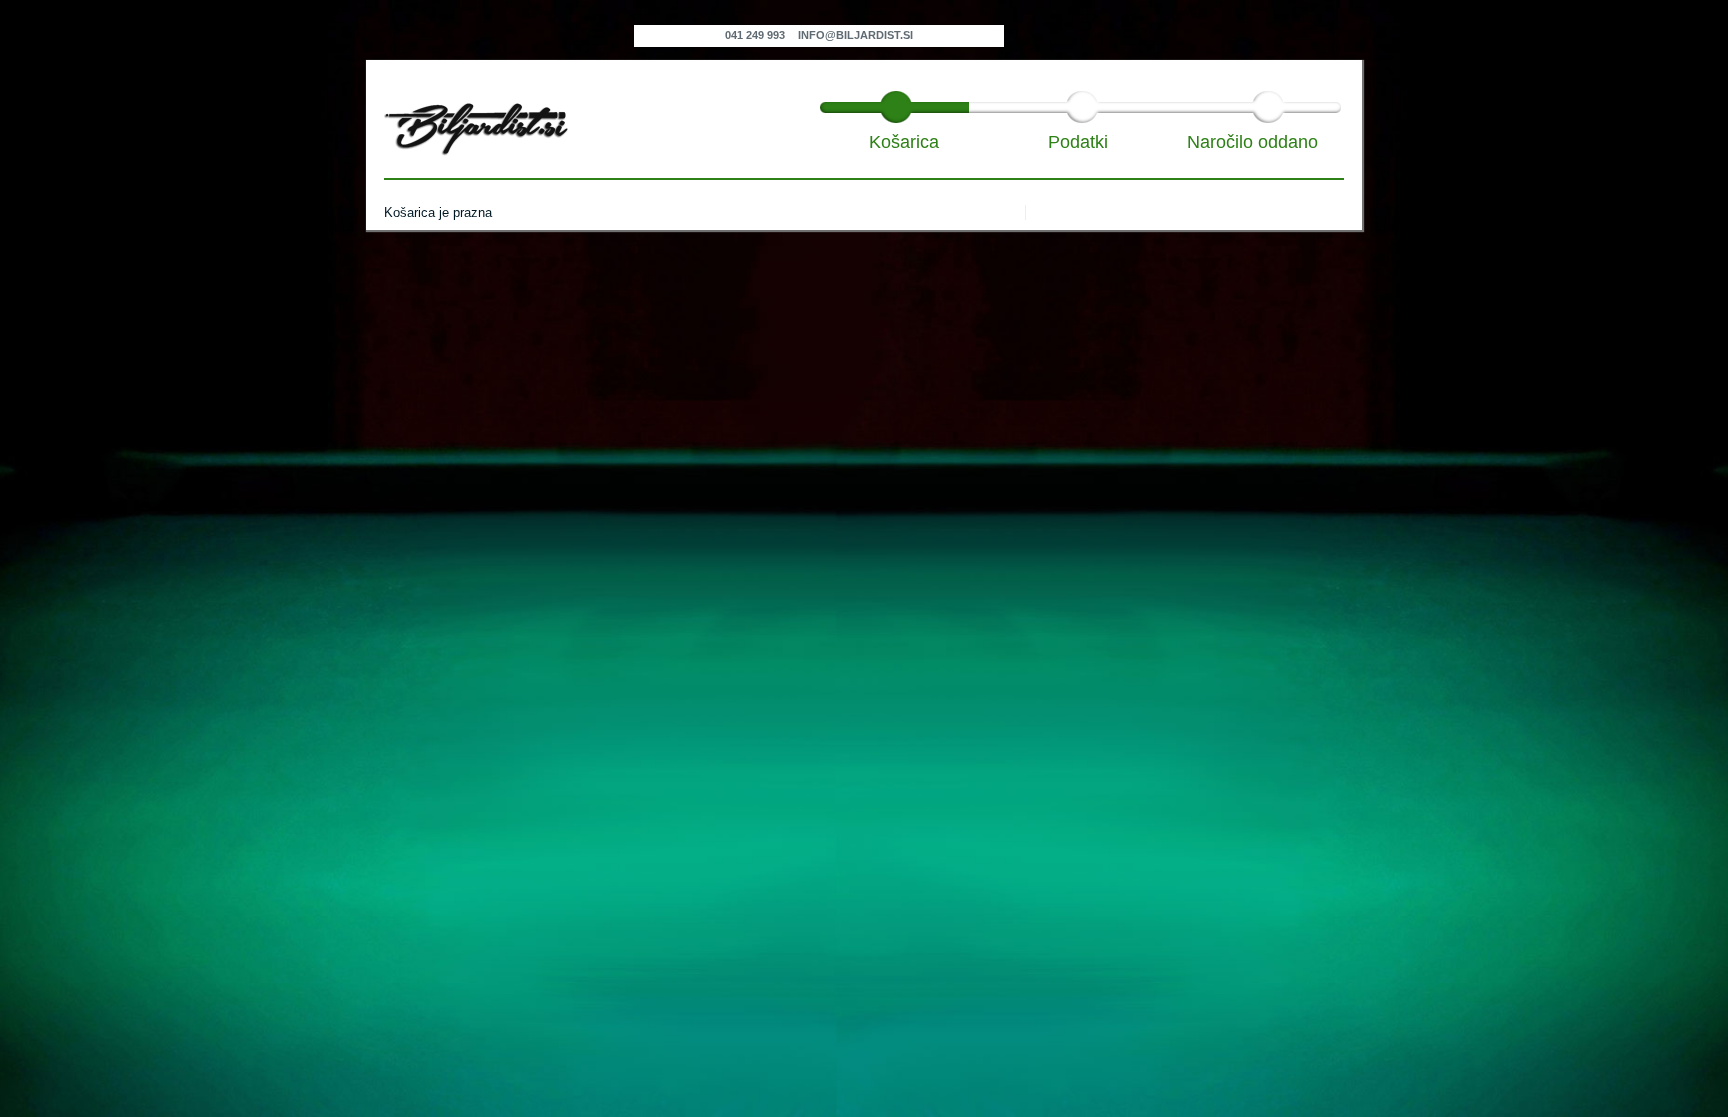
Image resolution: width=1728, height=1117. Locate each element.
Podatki (1078, 141)
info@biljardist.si (855, 35)
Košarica (904, 141)
